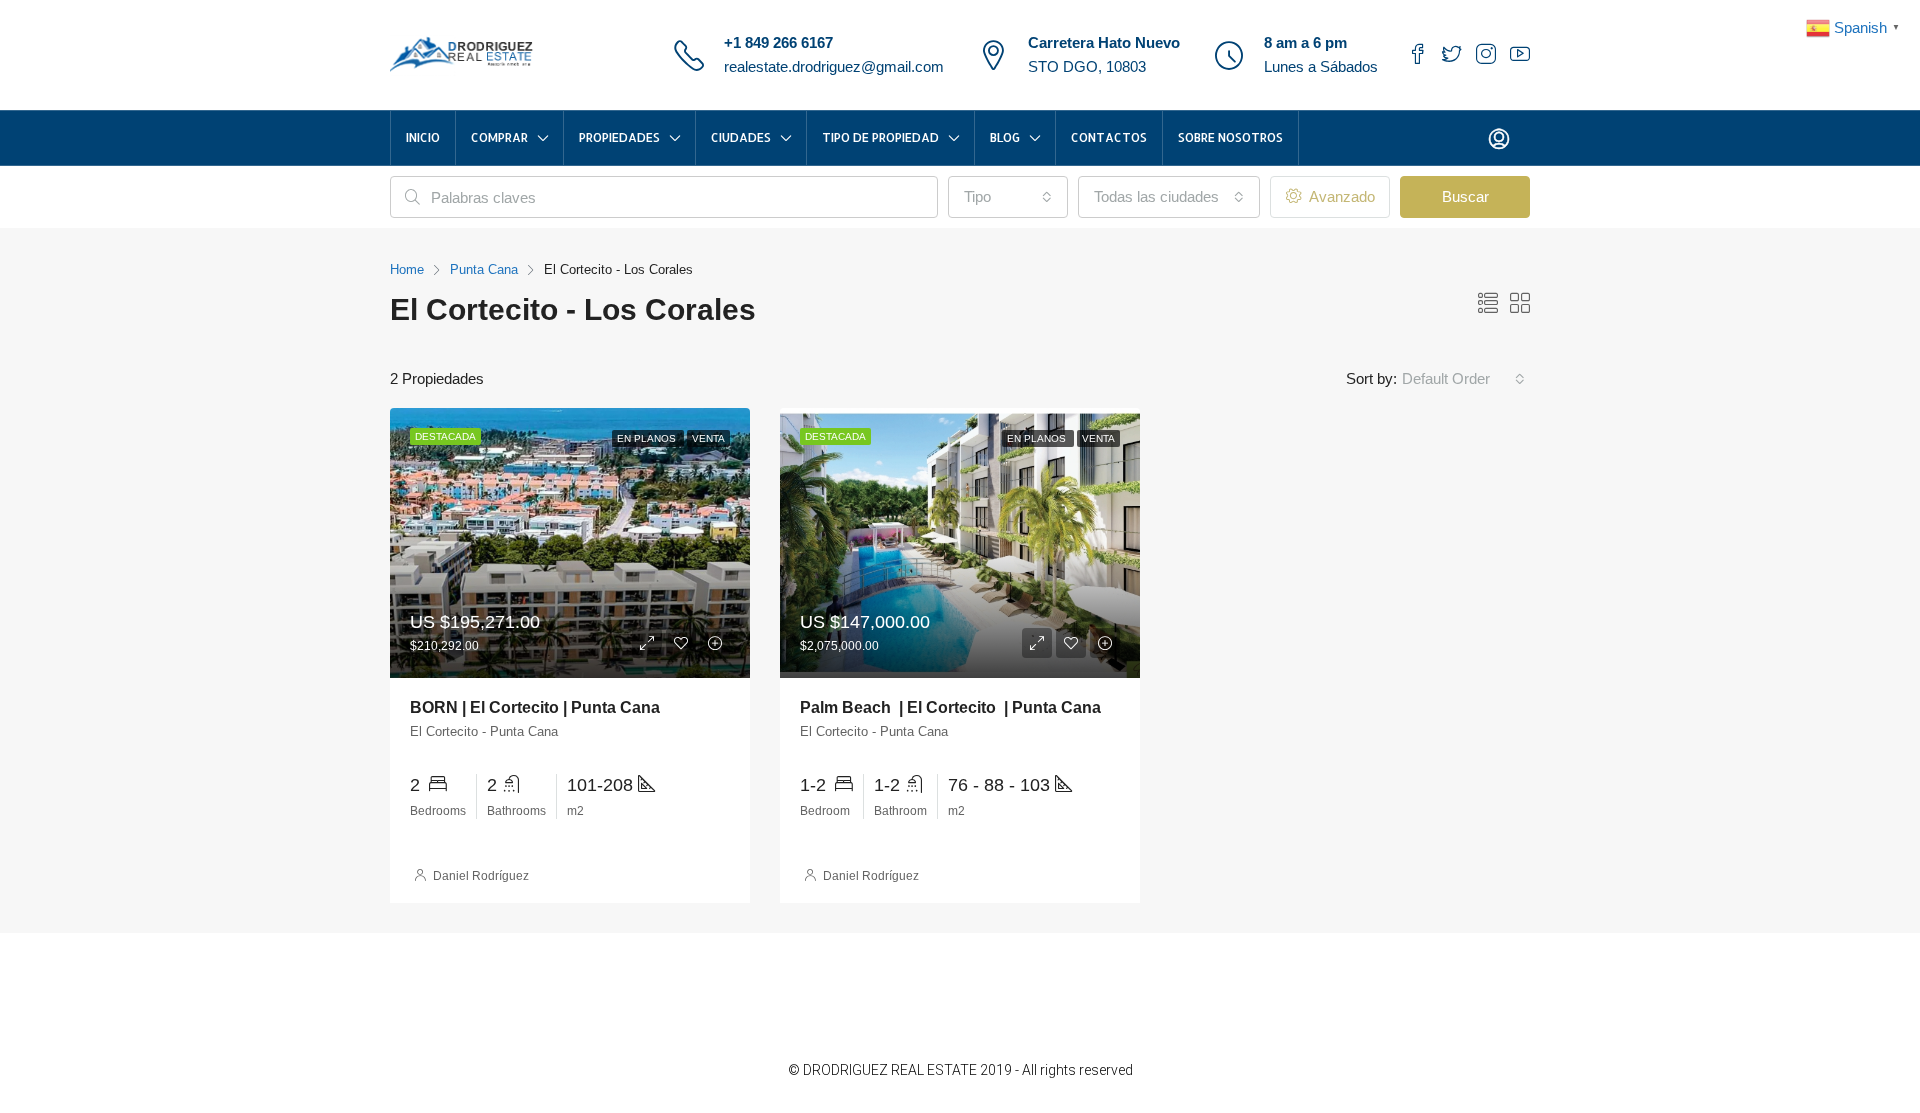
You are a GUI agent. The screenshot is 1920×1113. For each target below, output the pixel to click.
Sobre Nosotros (1230, 137)
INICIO (423, 137)
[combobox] (1008, 197)
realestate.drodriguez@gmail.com (834, 66)
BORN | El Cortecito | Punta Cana (535, 707)
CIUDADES (741, 137)
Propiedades (619, 137)
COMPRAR (499, 137)
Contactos (1109, 137)
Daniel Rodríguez (481, 876)
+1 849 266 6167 (778, 42)
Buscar (1465, 196)
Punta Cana (484, 269)
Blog (1005, 137)
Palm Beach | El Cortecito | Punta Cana (950, 707)
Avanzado (1340, 196)
